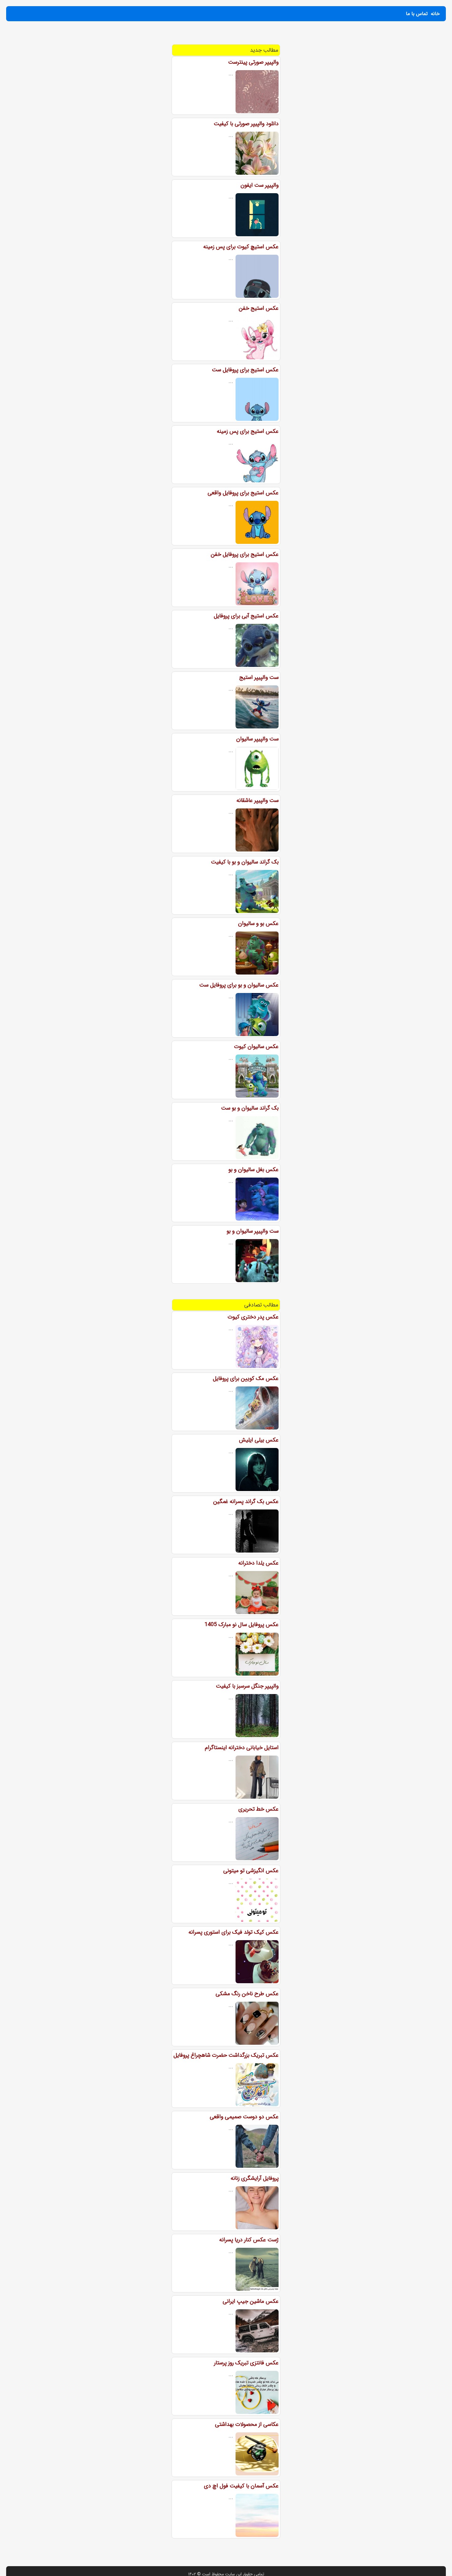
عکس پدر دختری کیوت (253, 1317)
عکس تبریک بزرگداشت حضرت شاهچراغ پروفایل (226, 2055)
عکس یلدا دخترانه (258, 1563)
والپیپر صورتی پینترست (253, 62)
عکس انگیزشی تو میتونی (251, 1871)
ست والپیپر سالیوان (257, 739)
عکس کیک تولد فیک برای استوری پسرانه (234, 1932)
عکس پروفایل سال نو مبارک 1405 (242, 1625)
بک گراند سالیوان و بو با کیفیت (245, 862)
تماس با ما (417, 14)
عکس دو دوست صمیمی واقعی (244, 2117)
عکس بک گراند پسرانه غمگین (246, 1501)
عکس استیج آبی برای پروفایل (246, 616)
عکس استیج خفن (259, 308)
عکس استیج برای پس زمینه (248, 431)
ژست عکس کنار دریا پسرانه (249, 2240)
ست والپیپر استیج (259, 677)
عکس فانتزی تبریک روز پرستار (246, 2363)
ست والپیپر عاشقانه (258, 800)
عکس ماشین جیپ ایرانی (251, 2301)
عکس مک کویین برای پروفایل (246, 1378)
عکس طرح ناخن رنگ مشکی (247, 1994)
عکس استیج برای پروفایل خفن (245, 554)
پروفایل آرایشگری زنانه (255, 2178)
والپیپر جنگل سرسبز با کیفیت (247, 1686)
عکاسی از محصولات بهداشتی (247, 2424)
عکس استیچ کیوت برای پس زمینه (241, 247)
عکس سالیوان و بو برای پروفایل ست (239, 985)
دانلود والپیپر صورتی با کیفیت (246, 124)
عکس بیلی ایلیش (259, 1440)
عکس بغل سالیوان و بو (254, 1170)
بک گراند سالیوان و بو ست (250, 1108)
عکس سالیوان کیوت (256, 1047)
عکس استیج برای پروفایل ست (245, 370)
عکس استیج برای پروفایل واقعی (243, 493)
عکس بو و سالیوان (258, 923)
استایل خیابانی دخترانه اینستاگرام (242, 1748)
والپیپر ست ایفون (260, 185)
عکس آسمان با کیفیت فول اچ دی (241, 2486)
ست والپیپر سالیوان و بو (253, 1231)
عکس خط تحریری (258, 1809)
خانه (435, 14)
